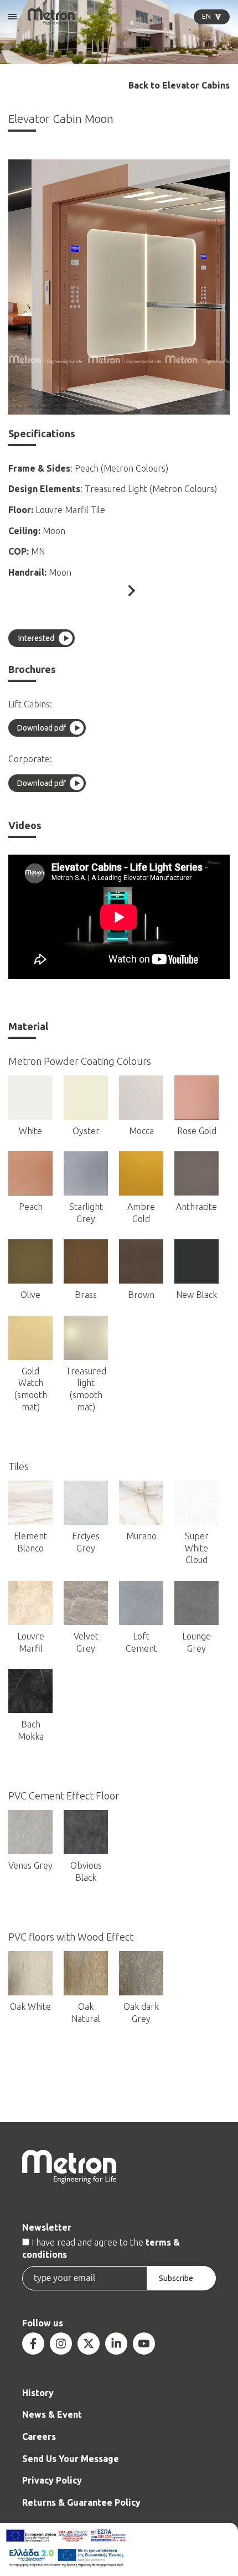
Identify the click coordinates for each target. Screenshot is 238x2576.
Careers (39, 2437)
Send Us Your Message (71, 2459)
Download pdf (42, 728)
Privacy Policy (52, 2480)
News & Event (52, 2414)
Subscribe (176, 2278)
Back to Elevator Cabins (179, 86)
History (38, 2393)
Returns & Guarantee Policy (81, 2502)
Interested (36, 638)
